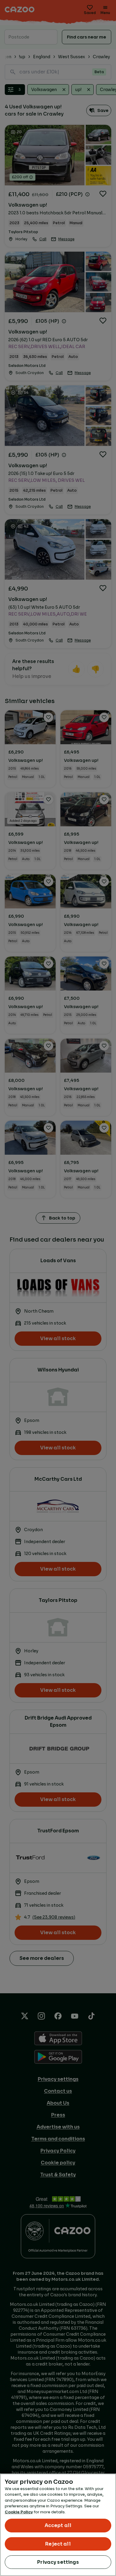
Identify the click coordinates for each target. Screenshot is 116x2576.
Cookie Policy (19, 2512)
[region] (58, 2525)
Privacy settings (58, 2562)
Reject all (58, 2544)
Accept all (58, 2525)
